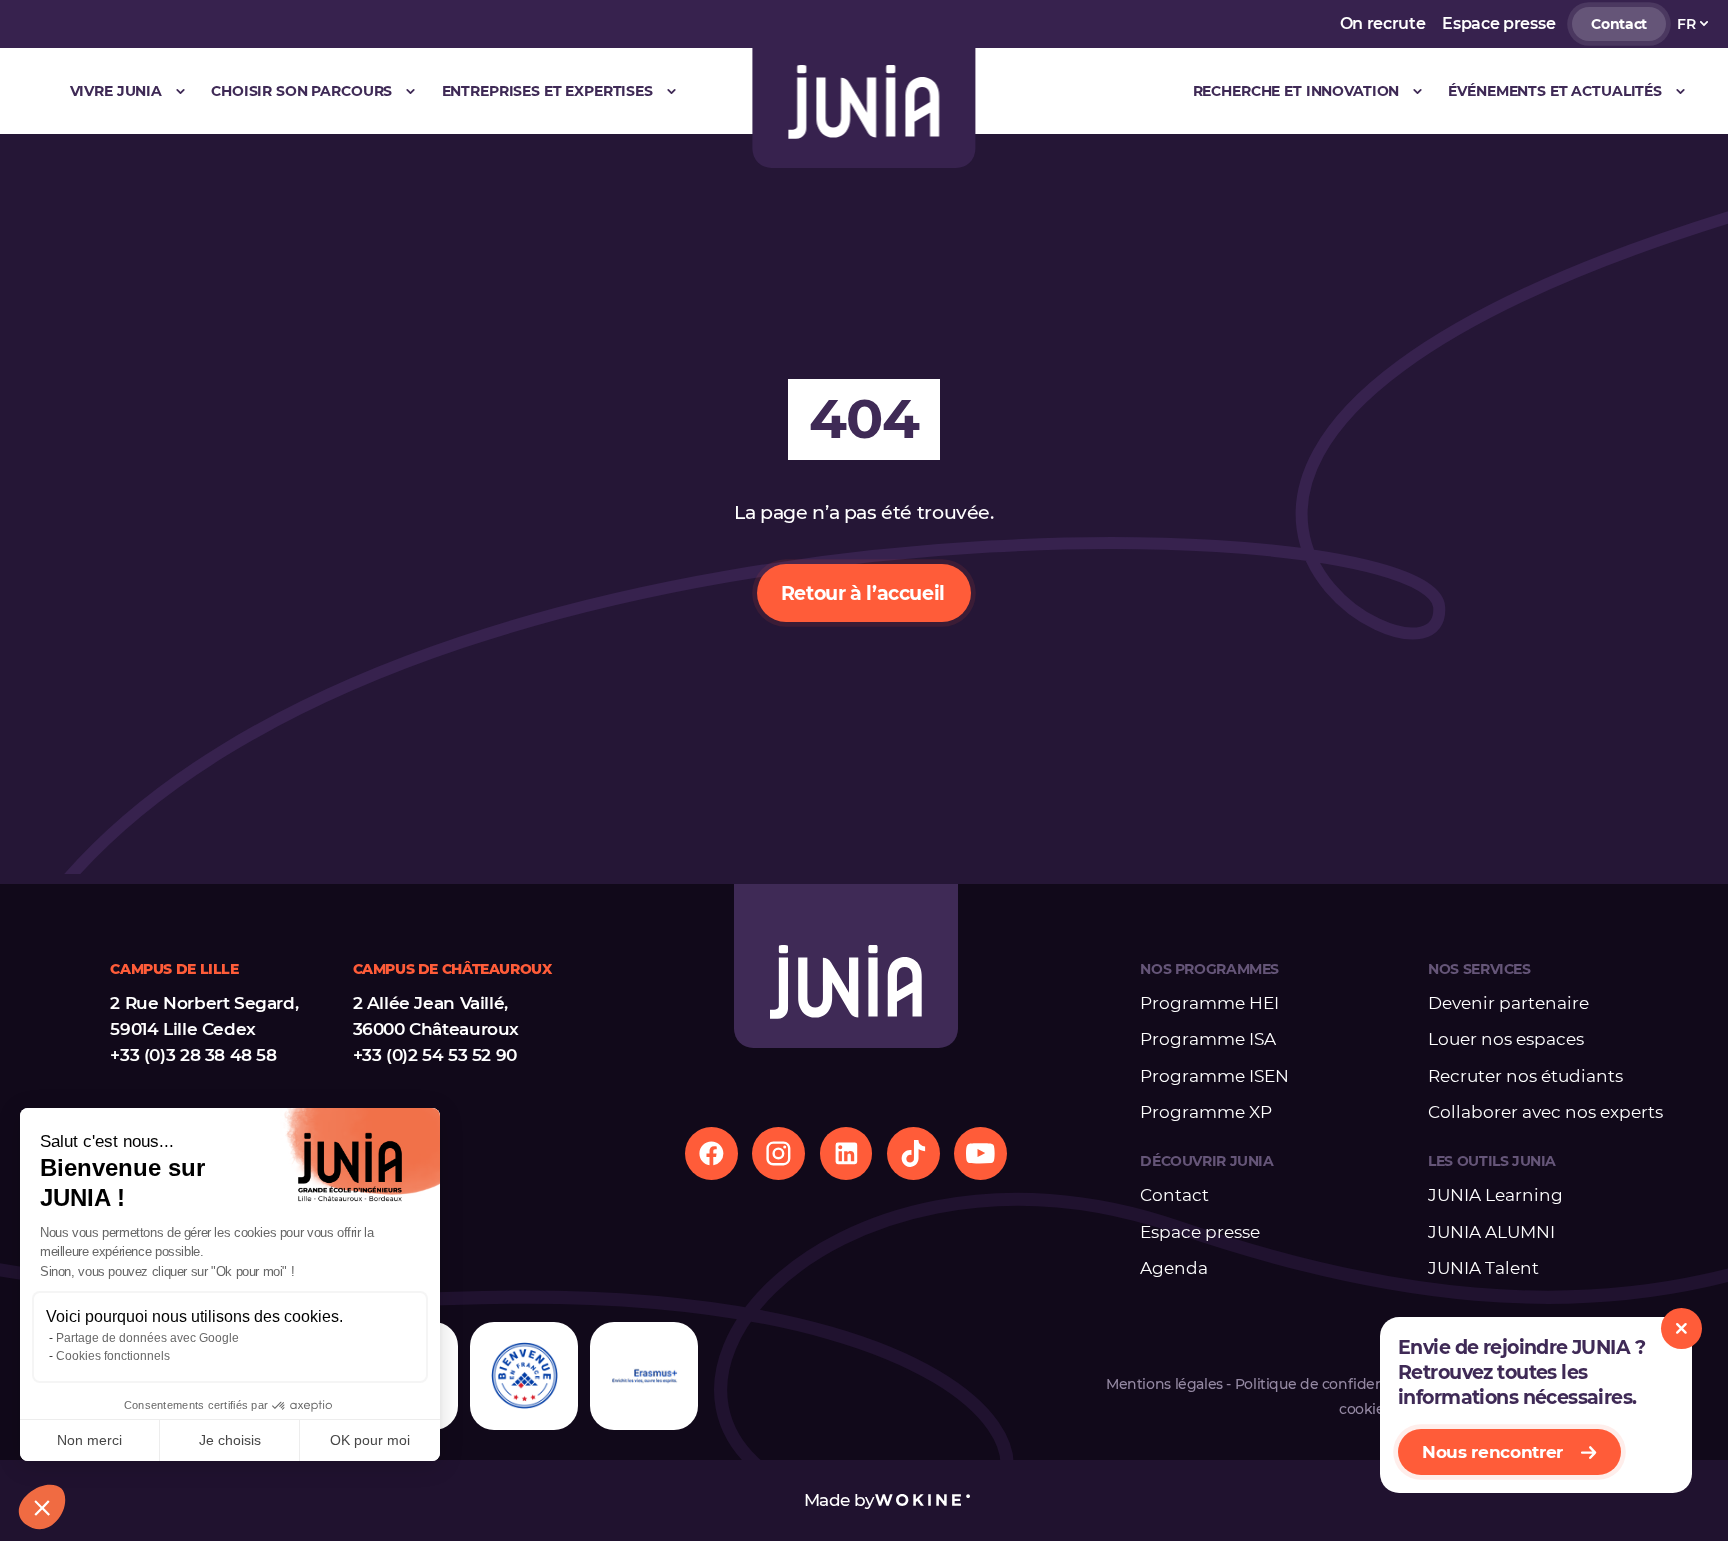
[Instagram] (778, 1153)
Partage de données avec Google (147, 1338)
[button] (42, 1507)
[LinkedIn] (846, 1153)
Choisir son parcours (301, 91)
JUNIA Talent (1483, 1268)
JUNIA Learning (1495, 1195)
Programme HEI (1209, 1003)
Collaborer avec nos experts (1545, 1112)
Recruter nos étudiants (1525, 1076)
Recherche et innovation (1296, 91)
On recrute (1383, 23)
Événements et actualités (1555, 91)
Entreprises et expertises (547, 91)
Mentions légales (1164, 1384)
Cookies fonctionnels (113, 1356)
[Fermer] (1681, 1328)
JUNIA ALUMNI (1491, 1232)
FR (1686, 24)
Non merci (89, 1440)
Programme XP (1206, 1112)
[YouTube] (980, 1153)
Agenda (1174, 1268)
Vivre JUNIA (116, 91)
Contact (1619, 24)
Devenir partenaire (1508, 1003)
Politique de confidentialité (1329, 1384)
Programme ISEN (1214, 1076)
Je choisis (230, 1440)
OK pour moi (370, 1440)
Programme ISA (1208, 1039)
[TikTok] (913, 1153)
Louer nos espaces (1506, 1039)
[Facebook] (711, 1153)
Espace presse (1498, 23)
